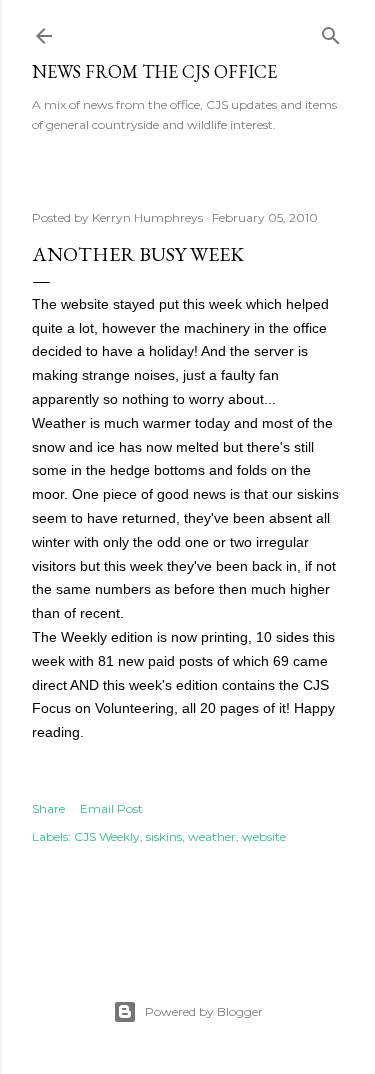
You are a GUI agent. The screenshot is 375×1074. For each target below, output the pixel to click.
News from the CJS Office (154, 71)
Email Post (111, 808)
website (264, 836)
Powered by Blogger (204, 1011)
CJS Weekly (107, 836)
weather (212, 836)
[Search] (331, 31)
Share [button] (48, 808)
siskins (164, 836)
